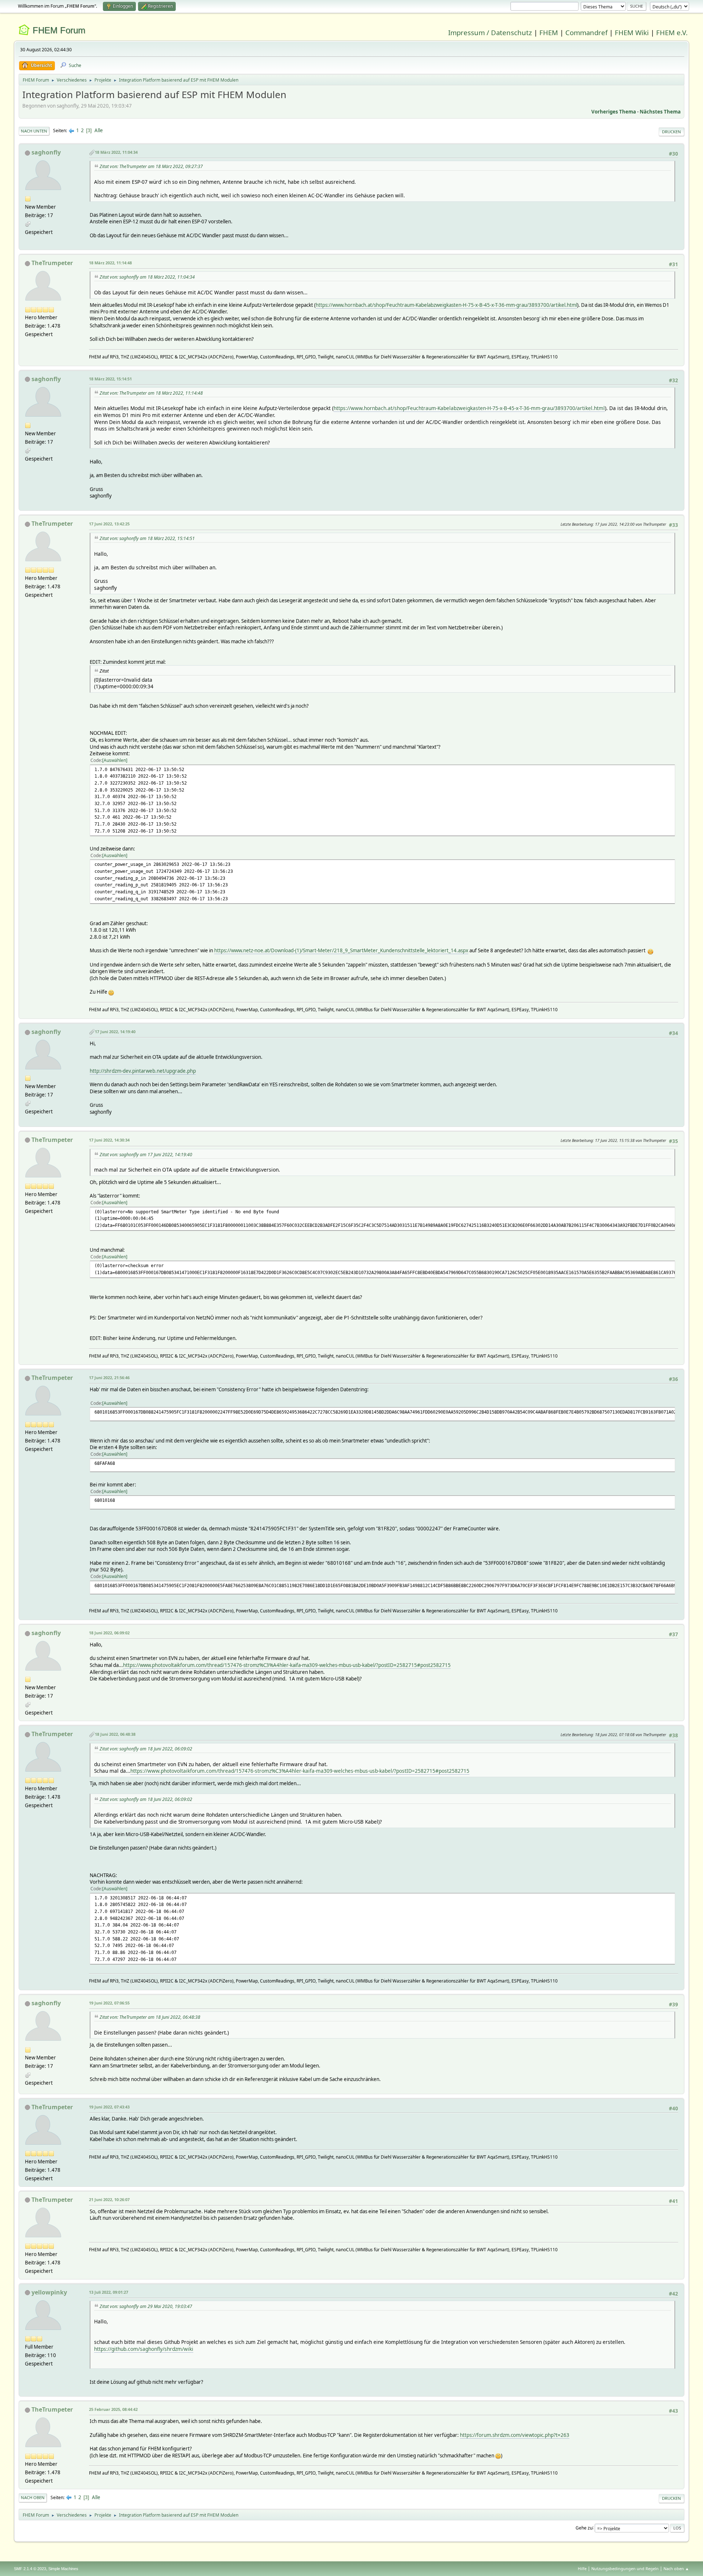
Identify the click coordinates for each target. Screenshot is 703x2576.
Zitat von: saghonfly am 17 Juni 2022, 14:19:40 (146, 1155)
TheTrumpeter (52, 263)
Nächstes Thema (660, 112)
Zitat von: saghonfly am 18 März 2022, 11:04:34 (147, 277)
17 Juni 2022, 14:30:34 (109, 1140)
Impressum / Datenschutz (490, 32)
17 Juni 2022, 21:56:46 (109, 1378)
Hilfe (582, 2568)
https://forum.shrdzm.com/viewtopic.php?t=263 (515, 2435)
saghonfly (46, 152)
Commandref (586, 32)
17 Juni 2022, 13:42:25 (109, 524)
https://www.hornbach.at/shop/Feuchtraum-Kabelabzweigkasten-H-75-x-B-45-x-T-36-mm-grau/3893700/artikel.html (446, 305)
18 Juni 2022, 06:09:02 (109, 1633)
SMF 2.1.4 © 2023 (30, 2569)
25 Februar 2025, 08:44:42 (113, 2409)
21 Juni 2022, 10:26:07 (109, 2199)
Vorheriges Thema (614, 112)
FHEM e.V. (672, 32)
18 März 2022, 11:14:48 (110, 263)
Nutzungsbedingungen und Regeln (625, 2568)
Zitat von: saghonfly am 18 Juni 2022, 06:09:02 (146, 1749)
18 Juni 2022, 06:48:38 (115, 1734)
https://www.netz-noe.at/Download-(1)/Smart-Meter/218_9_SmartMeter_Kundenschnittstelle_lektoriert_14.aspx (341, 950)
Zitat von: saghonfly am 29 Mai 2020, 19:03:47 (146, 2306)
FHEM (549, 32)
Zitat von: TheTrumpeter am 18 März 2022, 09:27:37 (151, 166)
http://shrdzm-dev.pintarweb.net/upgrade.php (143, 1071)
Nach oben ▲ (676, 2568)
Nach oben (33, 2497)
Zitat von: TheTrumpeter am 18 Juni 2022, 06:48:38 (150, 2017)
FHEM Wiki (632, 32)
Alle (99, 130)
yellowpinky (49, 2292)
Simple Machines (63, 2569)
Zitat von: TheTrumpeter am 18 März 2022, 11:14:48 (151, 393)
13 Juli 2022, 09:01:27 (109, 2292)
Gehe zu (584, 2527)
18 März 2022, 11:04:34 (116, 152)
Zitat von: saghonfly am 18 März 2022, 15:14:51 (147, 538)
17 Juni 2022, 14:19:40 (115, 1032)
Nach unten (34, 131)
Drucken (672, 132)
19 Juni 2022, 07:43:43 (109, 2107)
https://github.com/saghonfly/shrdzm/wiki (144, 2349)
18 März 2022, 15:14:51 (110, 379)
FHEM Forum (59, 30)
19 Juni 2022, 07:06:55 (109, 2003)
